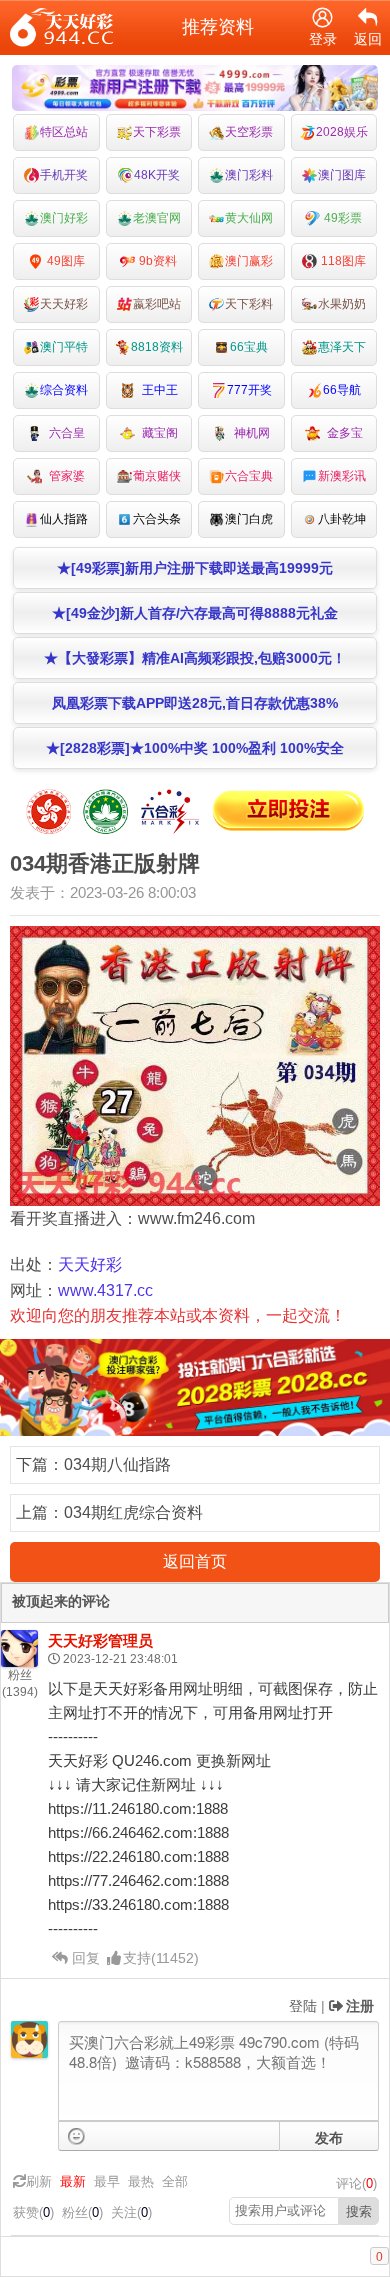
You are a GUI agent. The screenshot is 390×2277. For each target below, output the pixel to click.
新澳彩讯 (342, 476)
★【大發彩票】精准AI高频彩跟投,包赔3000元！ (195, 658)
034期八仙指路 (117, 1464)
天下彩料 (249, 304)
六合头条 (157, 519)
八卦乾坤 (342, 519)
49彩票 (341, 218)
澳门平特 (64, 347)
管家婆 (64, 476)
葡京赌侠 (157, 476)
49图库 (64, 261)
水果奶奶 (342, 304)
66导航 (342, 390)
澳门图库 (342, 175)
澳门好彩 (64, 218)
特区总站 (64, 132)
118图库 (342, 261)
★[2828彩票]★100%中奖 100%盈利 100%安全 (195, 748)
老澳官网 (157, 218)
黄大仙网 (249, 218)
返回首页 (195, 1561)
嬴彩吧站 (157, 304)
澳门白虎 (249, 519)
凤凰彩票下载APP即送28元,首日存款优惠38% (195, 703)
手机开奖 (64, 175)
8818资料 (157, 347)
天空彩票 (249, 132)
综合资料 (64, 390)
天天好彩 (64, 304)
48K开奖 (157, 175)
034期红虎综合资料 (133, 1512)
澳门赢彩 (249, 261)
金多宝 (342, 433)
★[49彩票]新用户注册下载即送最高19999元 (195, 568)
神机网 (249, 433)
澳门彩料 (249, 175)
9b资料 (156, 261)
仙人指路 (64, 519)
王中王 (157, 390)
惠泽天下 (342, 347)
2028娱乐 (342, 132)
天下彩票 (157, 132)
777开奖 (249, 390)
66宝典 (249, 347)
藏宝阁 (157, 433)
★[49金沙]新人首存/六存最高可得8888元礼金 (195, 613)
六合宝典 (249, 476)
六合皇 (64, 433)
